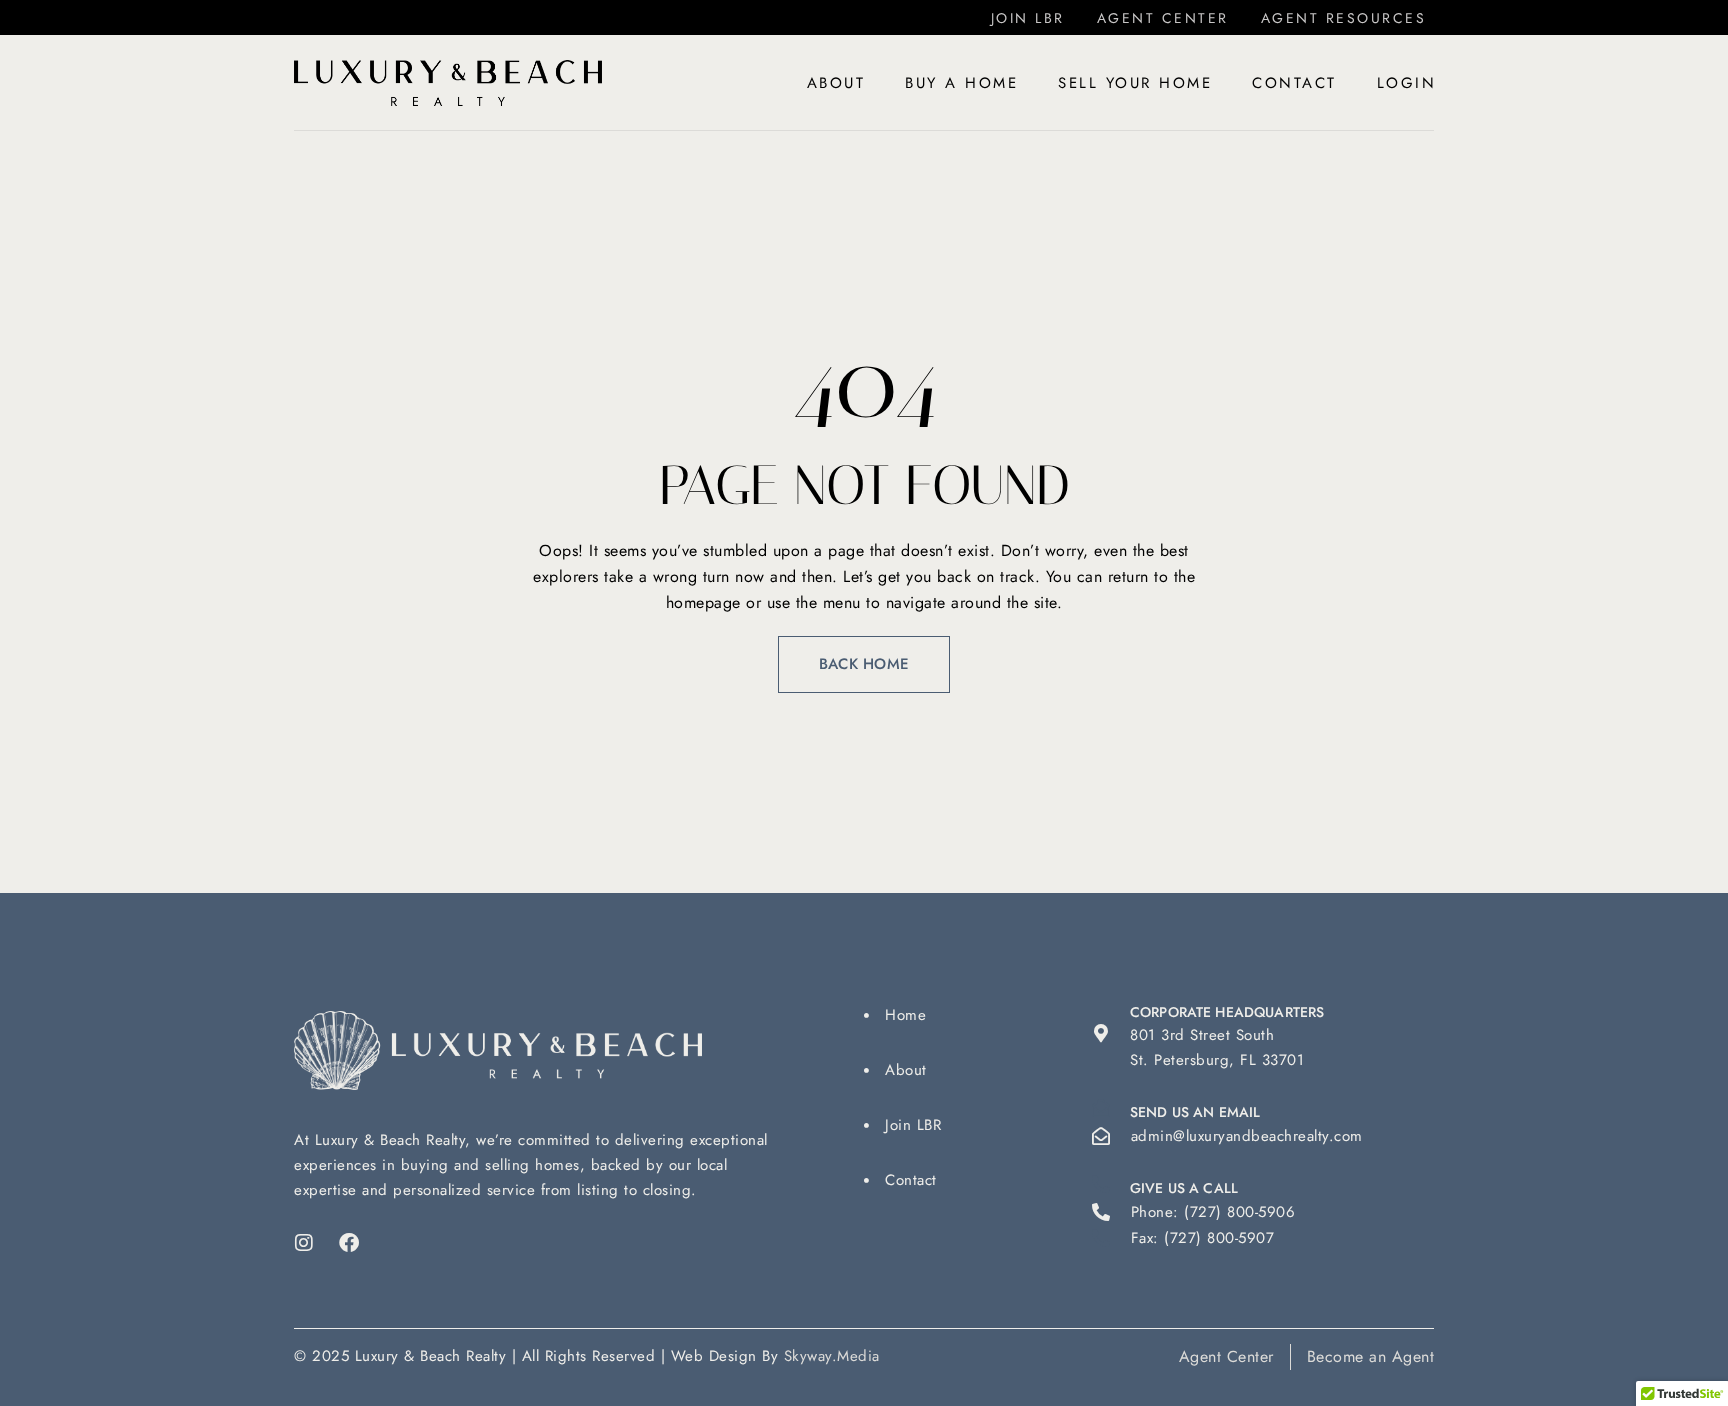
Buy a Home (961, 83)
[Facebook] (350, 1243)
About (836, 83)
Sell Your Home (1135, 83)
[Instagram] (304, 1243)
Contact (1294, 83)
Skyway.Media (832, 1356)
